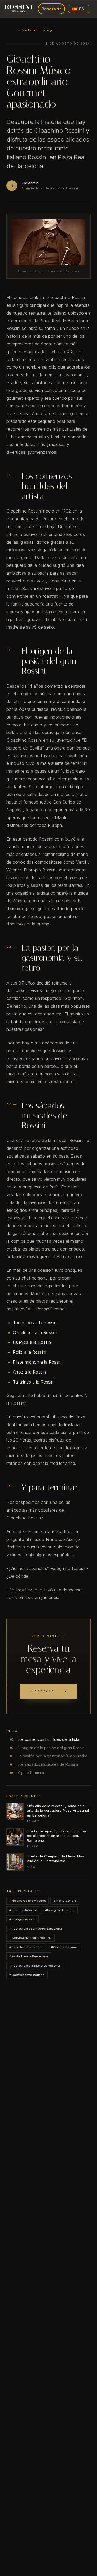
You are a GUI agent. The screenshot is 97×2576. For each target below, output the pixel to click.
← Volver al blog (35, 30)
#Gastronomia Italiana (27, 1975)
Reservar (51, 9)
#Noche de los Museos (28, 1901)
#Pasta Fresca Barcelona (29, 1956)
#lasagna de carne (60, 1910)
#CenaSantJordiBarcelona (31, 1938)
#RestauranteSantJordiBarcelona (36, 1929)
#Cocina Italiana (64, 1947)
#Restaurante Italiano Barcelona (35, 1966)
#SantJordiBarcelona (26, 1947)
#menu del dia (65, 1901)
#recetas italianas (23, 1910)
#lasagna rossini (22, 1919)
